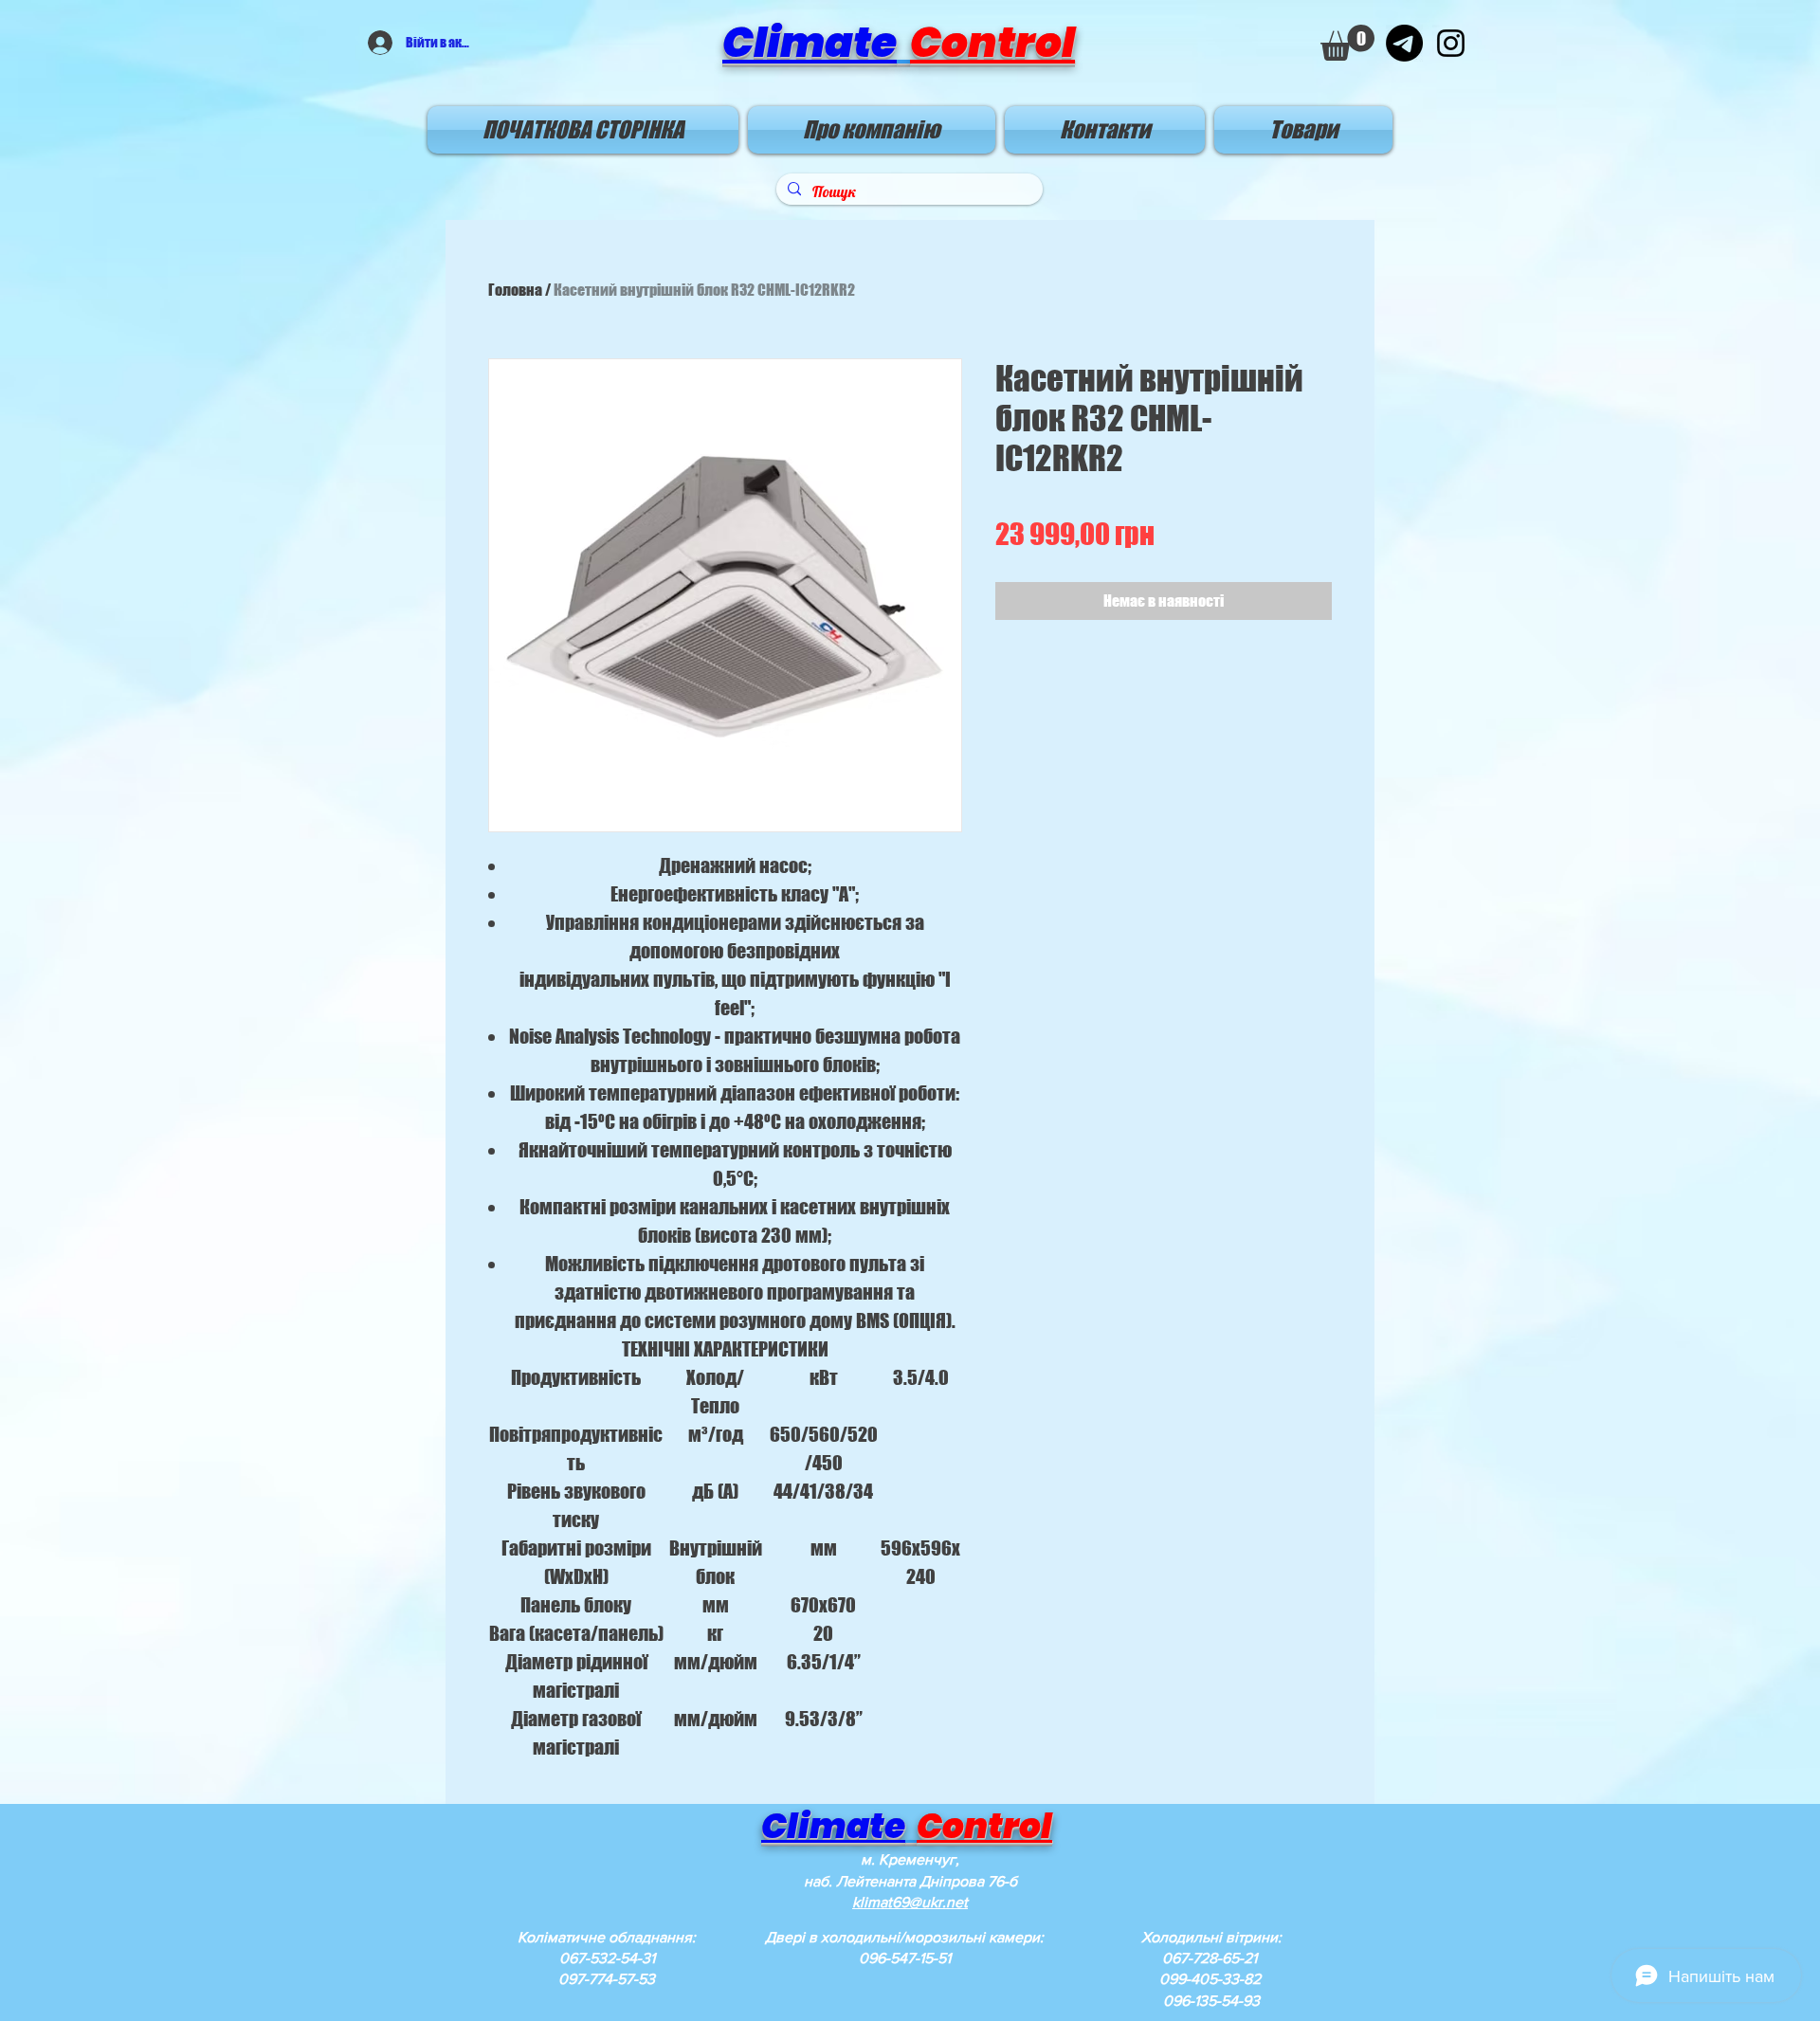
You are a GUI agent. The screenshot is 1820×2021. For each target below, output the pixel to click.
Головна (515, 290)
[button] (1347, 43)
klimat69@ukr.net (910, 1902)
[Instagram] (1451, 43)
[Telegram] (1404, 43)
